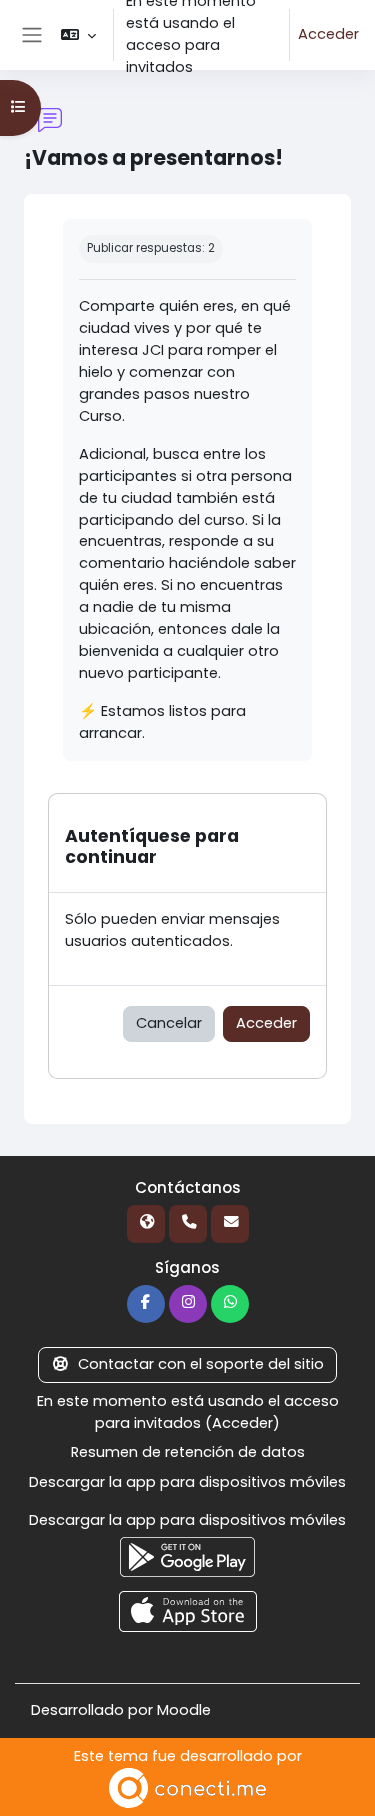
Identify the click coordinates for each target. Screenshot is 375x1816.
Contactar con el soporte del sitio (201, 1364)
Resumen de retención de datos (188, 1452)
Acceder (328, 34)
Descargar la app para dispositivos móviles (187, 1482)
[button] (78, 35)
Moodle (184, 1710)
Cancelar (169, 1023)
